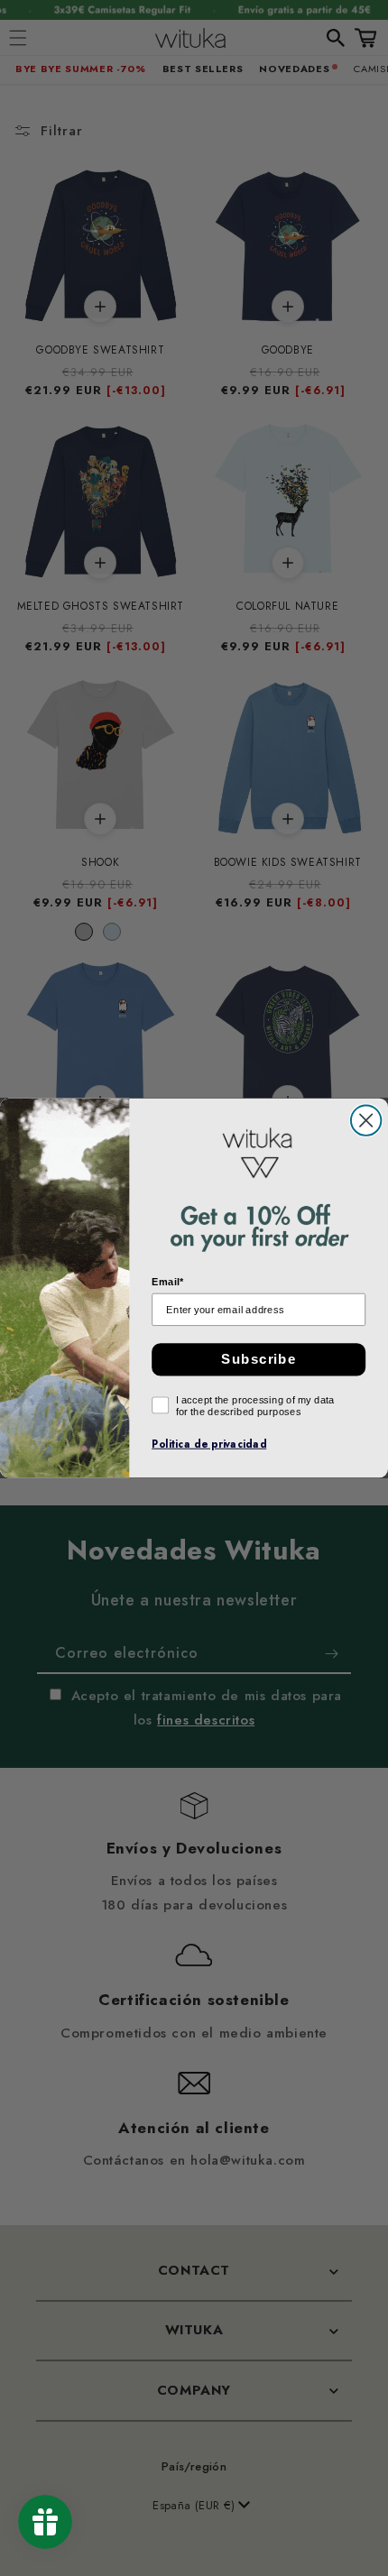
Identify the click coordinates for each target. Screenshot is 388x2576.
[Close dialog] (366, 1120)
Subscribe (259, 1359)
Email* (167, 1282)
